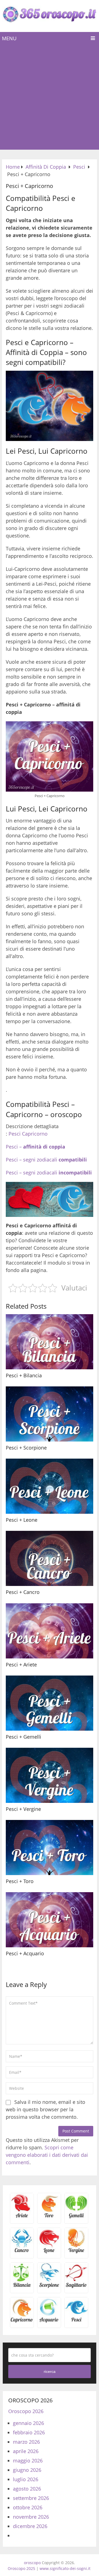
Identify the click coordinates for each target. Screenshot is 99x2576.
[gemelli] (76, 2217)
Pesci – (35, 1147)
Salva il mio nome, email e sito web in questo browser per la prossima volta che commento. (46, 2109)
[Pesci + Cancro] (50, 1558)
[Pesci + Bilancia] (50, 1342)
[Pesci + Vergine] (50, 1775)
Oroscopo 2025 (21, 2568)
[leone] (49, 2252)
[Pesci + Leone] (50, 1486)
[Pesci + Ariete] (50, 1631)
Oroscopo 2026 (26, 2411)
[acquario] (49, 2321)
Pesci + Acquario (25, 1953)
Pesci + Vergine (23, 1809)
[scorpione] (49, 2287)
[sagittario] (76, 2287)
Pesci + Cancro (23, 1592)
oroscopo (32, 2563)
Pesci (15, 1134)
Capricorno (35, 1134)
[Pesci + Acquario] (50, 1920)
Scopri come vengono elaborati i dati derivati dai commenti (47, 2155)
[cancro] (22, 2252)
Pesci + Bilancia (24, 1375)
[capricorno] (22, 2321)
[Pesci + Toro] (50, 1848)
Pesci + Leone (22, 1520)
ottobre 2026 (28, 2507)
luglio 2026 (26, 2479)
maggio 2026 (28, 2461)
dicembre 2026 (30, 2526)
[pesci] (76, 2321)
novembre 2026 (31, 2517)
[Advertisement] (50, 97)
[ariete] (22, 2217)
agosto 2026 (27, 2489)
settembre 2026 (31, 2498)
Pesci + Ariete (21, 1665)
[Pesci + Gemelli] (50, 1703)
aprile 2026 (26, 2451)
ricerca (50, 2371)
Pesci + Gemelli (24, 1737)
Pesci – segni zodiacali (46, 1160)
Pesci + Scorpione (26, 1448)
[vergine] (76, 2252)
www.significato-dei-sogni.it (65, 2568)
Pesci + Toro (20, 1881)
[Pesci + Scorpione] (50, 1414)
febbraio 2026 (29, 2432)
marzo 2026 (26, 2442)
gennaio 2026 (28, 2423)
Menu (9, 38)
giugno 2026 (27, 2470)
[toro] (49, 2217)
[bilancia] (22, 2287)
